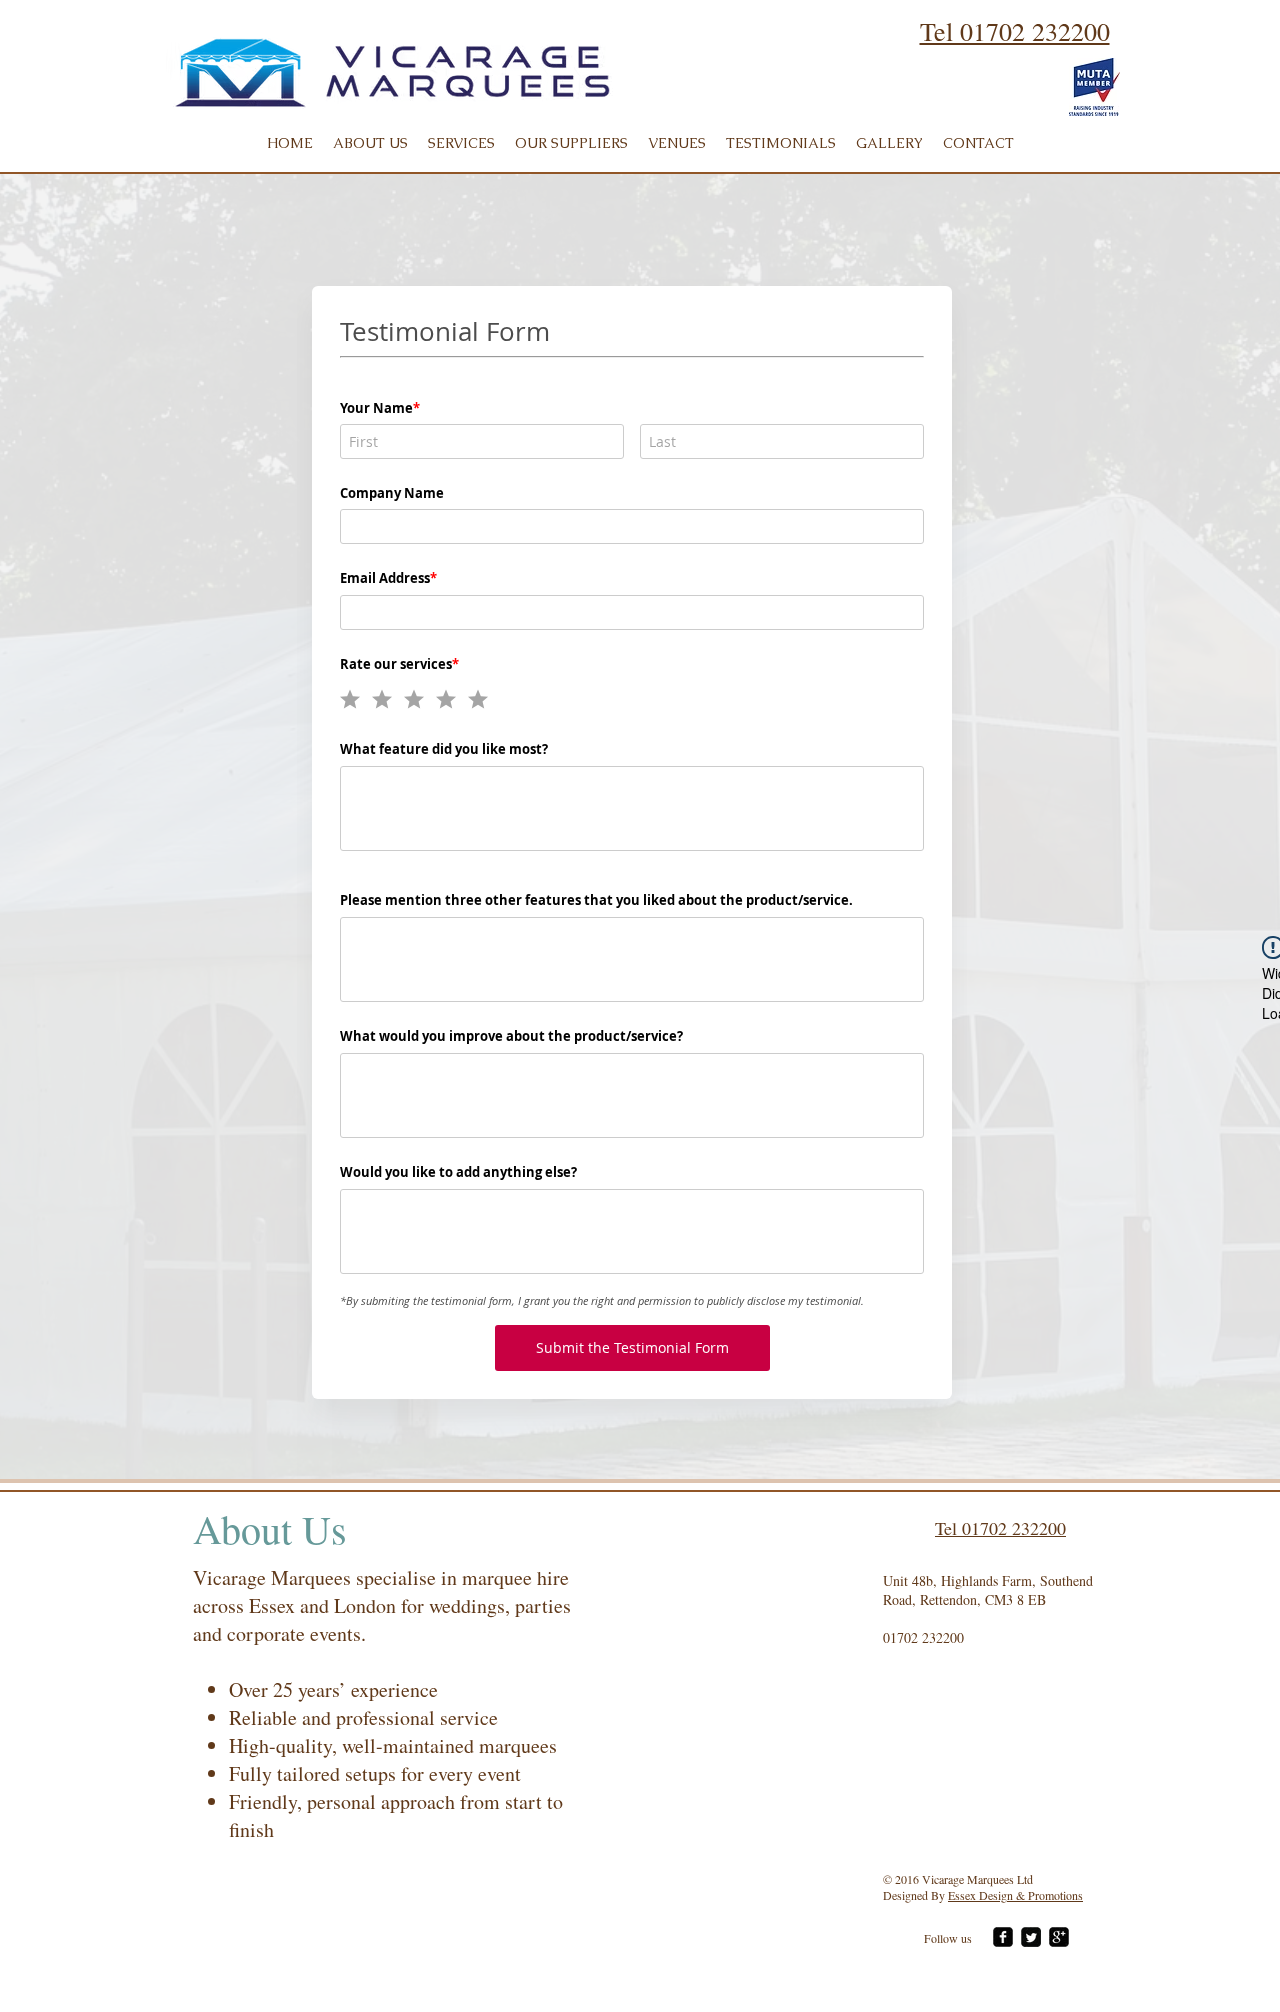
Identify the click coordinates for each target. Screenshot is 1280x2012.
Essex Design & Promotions (1015, 1895)
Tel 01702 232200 (1015, 31)
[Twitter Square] (1031, 1937)
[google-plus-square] (1059, 1937)
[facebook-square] (1003, 1937)
